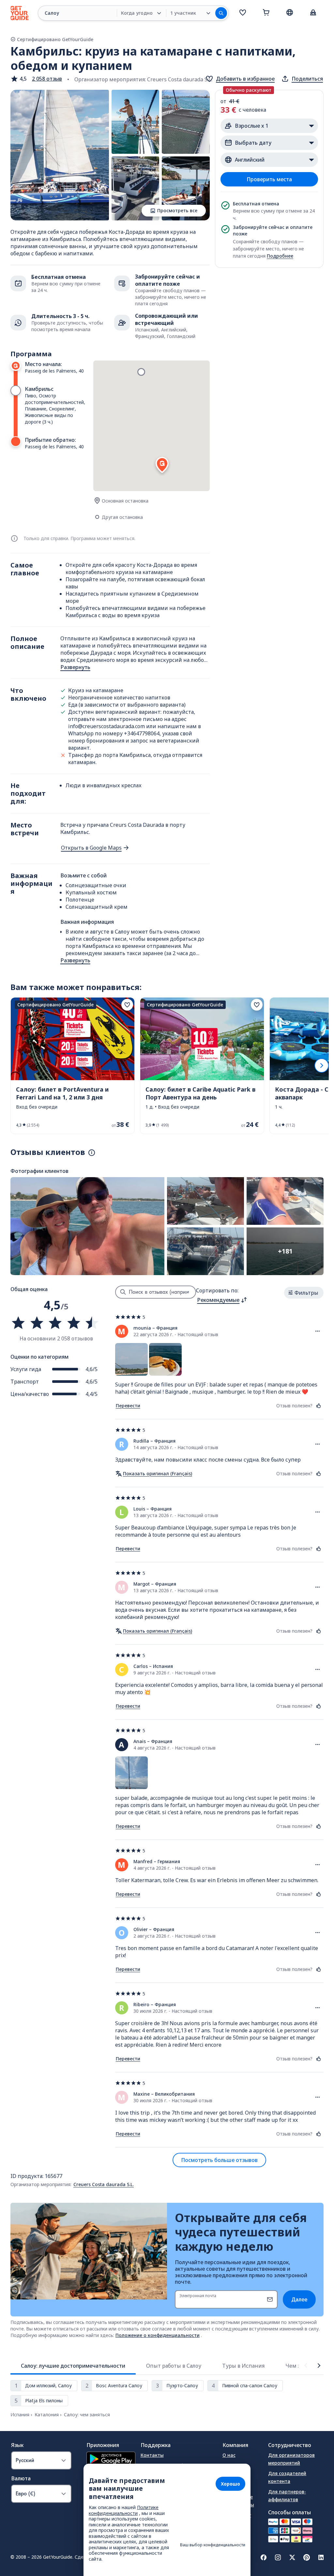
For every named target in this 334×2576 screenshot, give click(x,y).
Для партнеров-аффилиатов (287, 2496)
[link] (73, 1066)
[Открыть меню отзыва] (318, 1331)
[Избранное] (243, 13)
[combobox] (222, 1300)
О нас (229, 2455)
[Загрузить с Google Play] (111, 2460)
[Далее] (322, 1065)
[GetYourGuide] (20, 13)
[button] (36, 79)
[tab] (73, 2366)
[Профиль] (313, 13)
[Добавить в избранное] (127, 1005)
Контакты (152, 2455)
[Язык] (290, 12)
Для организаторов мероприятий (291, 2459)
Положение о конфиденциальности (158, 2335)
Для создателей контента (287, 2477)
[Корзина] (266, 13)
